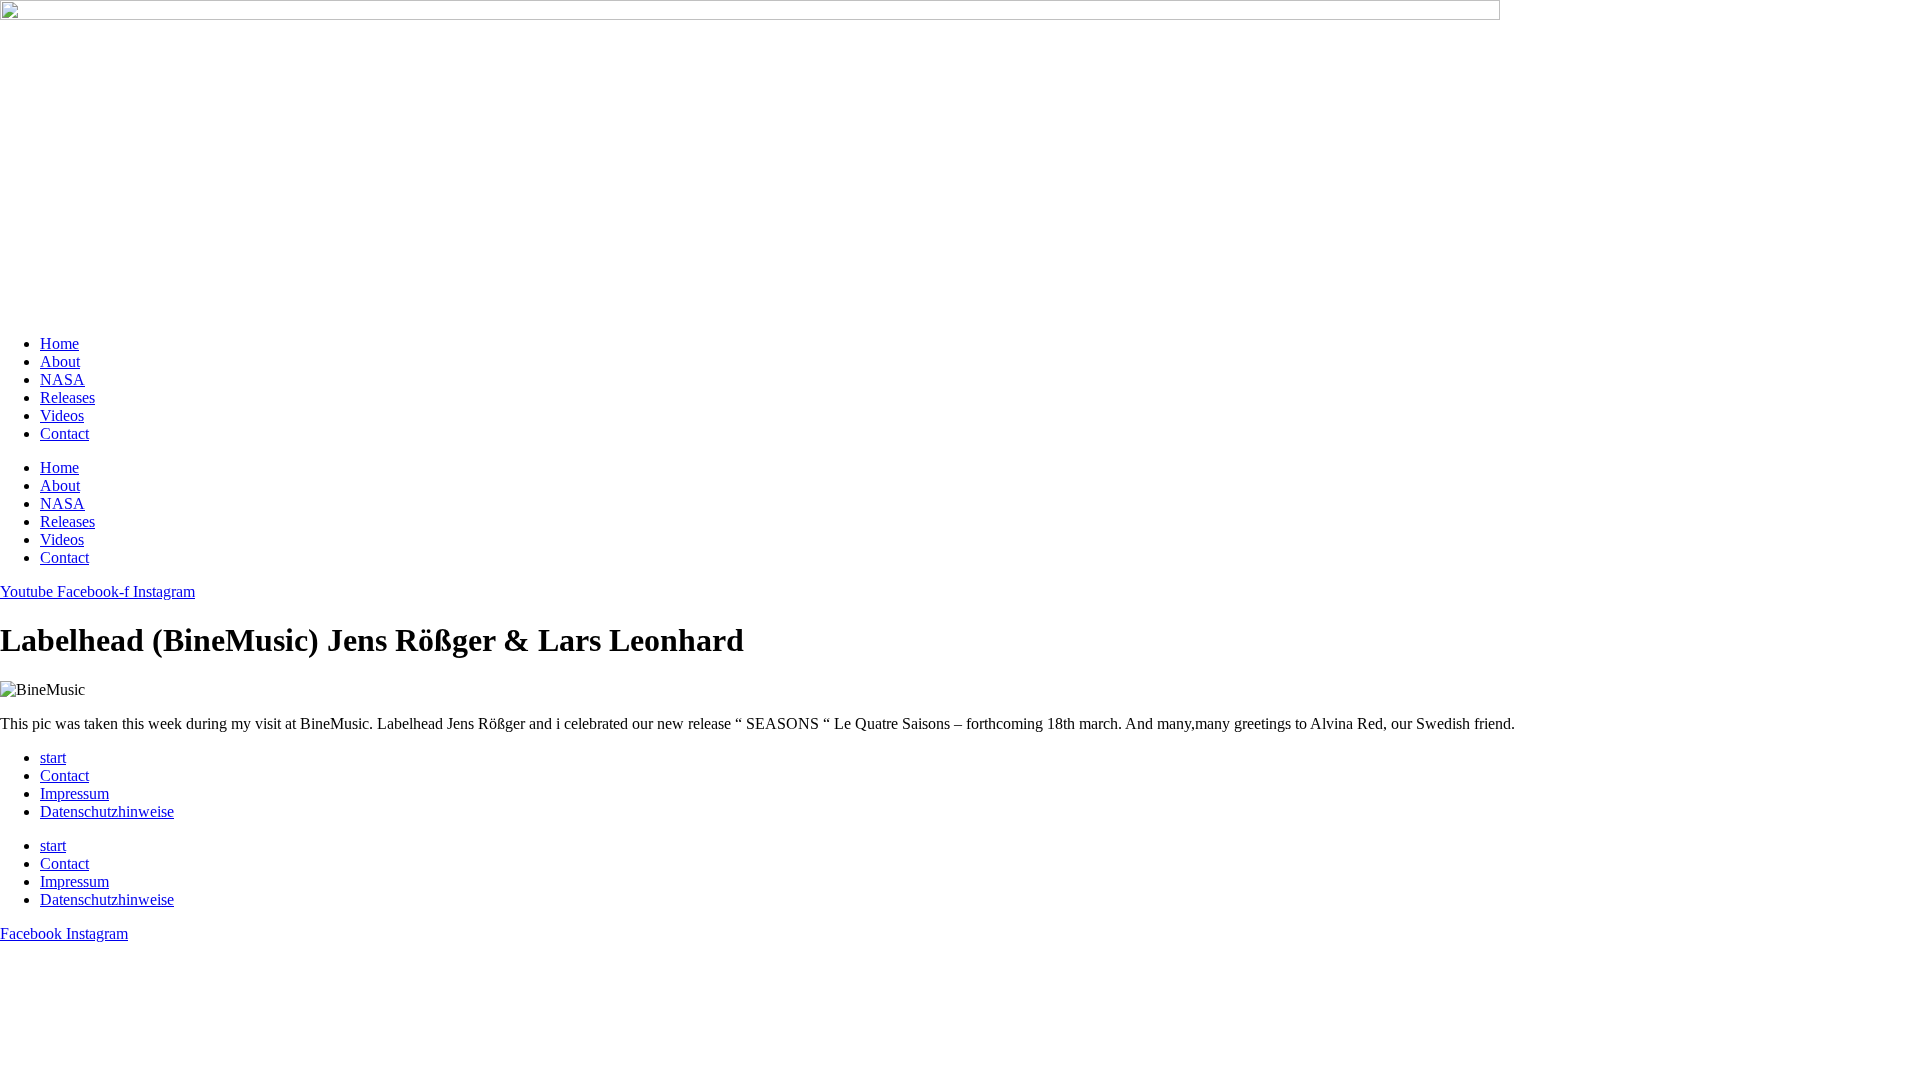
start (53, 757)
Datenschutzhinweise (107, 811)
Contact (64, 433)
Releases (67, 397)
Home (59, 343)
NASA (62, 379)
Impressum (74, 793)
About (60, 361)
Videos (62, 415)
